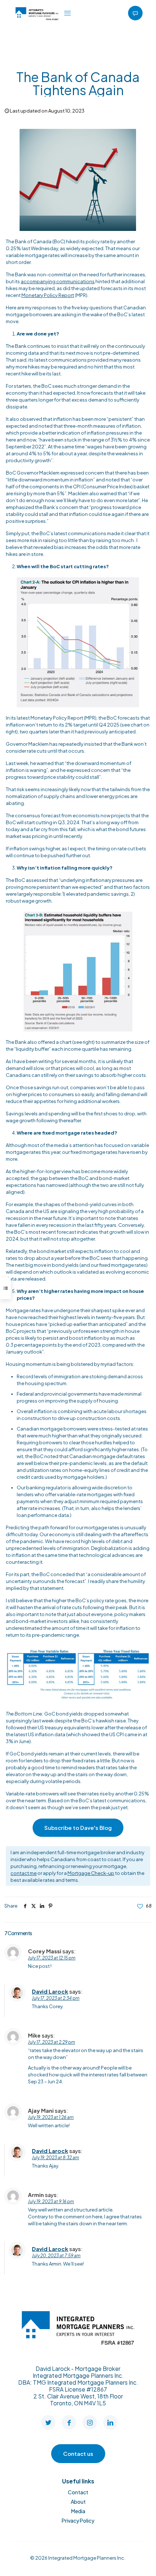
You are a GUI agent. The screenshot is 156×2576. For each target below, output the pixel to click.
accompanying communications (58, 281)
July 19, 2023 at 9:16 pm (51, 2201)
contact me (24, 1873)
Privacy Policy (78, 2520)
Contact (78, 2492)
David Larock (50, 1991)
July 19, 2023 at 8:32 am (56, 2158)
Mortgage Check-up (91, 1873)
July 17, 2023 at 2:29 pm (52, 2042)
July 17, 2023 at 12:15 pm (52, 1958)
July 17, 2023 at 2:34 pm (56, 1998)
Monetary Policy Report (48, 295)
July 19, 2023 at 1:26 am (51, 2117)
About (78, 2502)
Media (78, 2511)
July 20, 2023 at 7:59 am (56, 2256)
